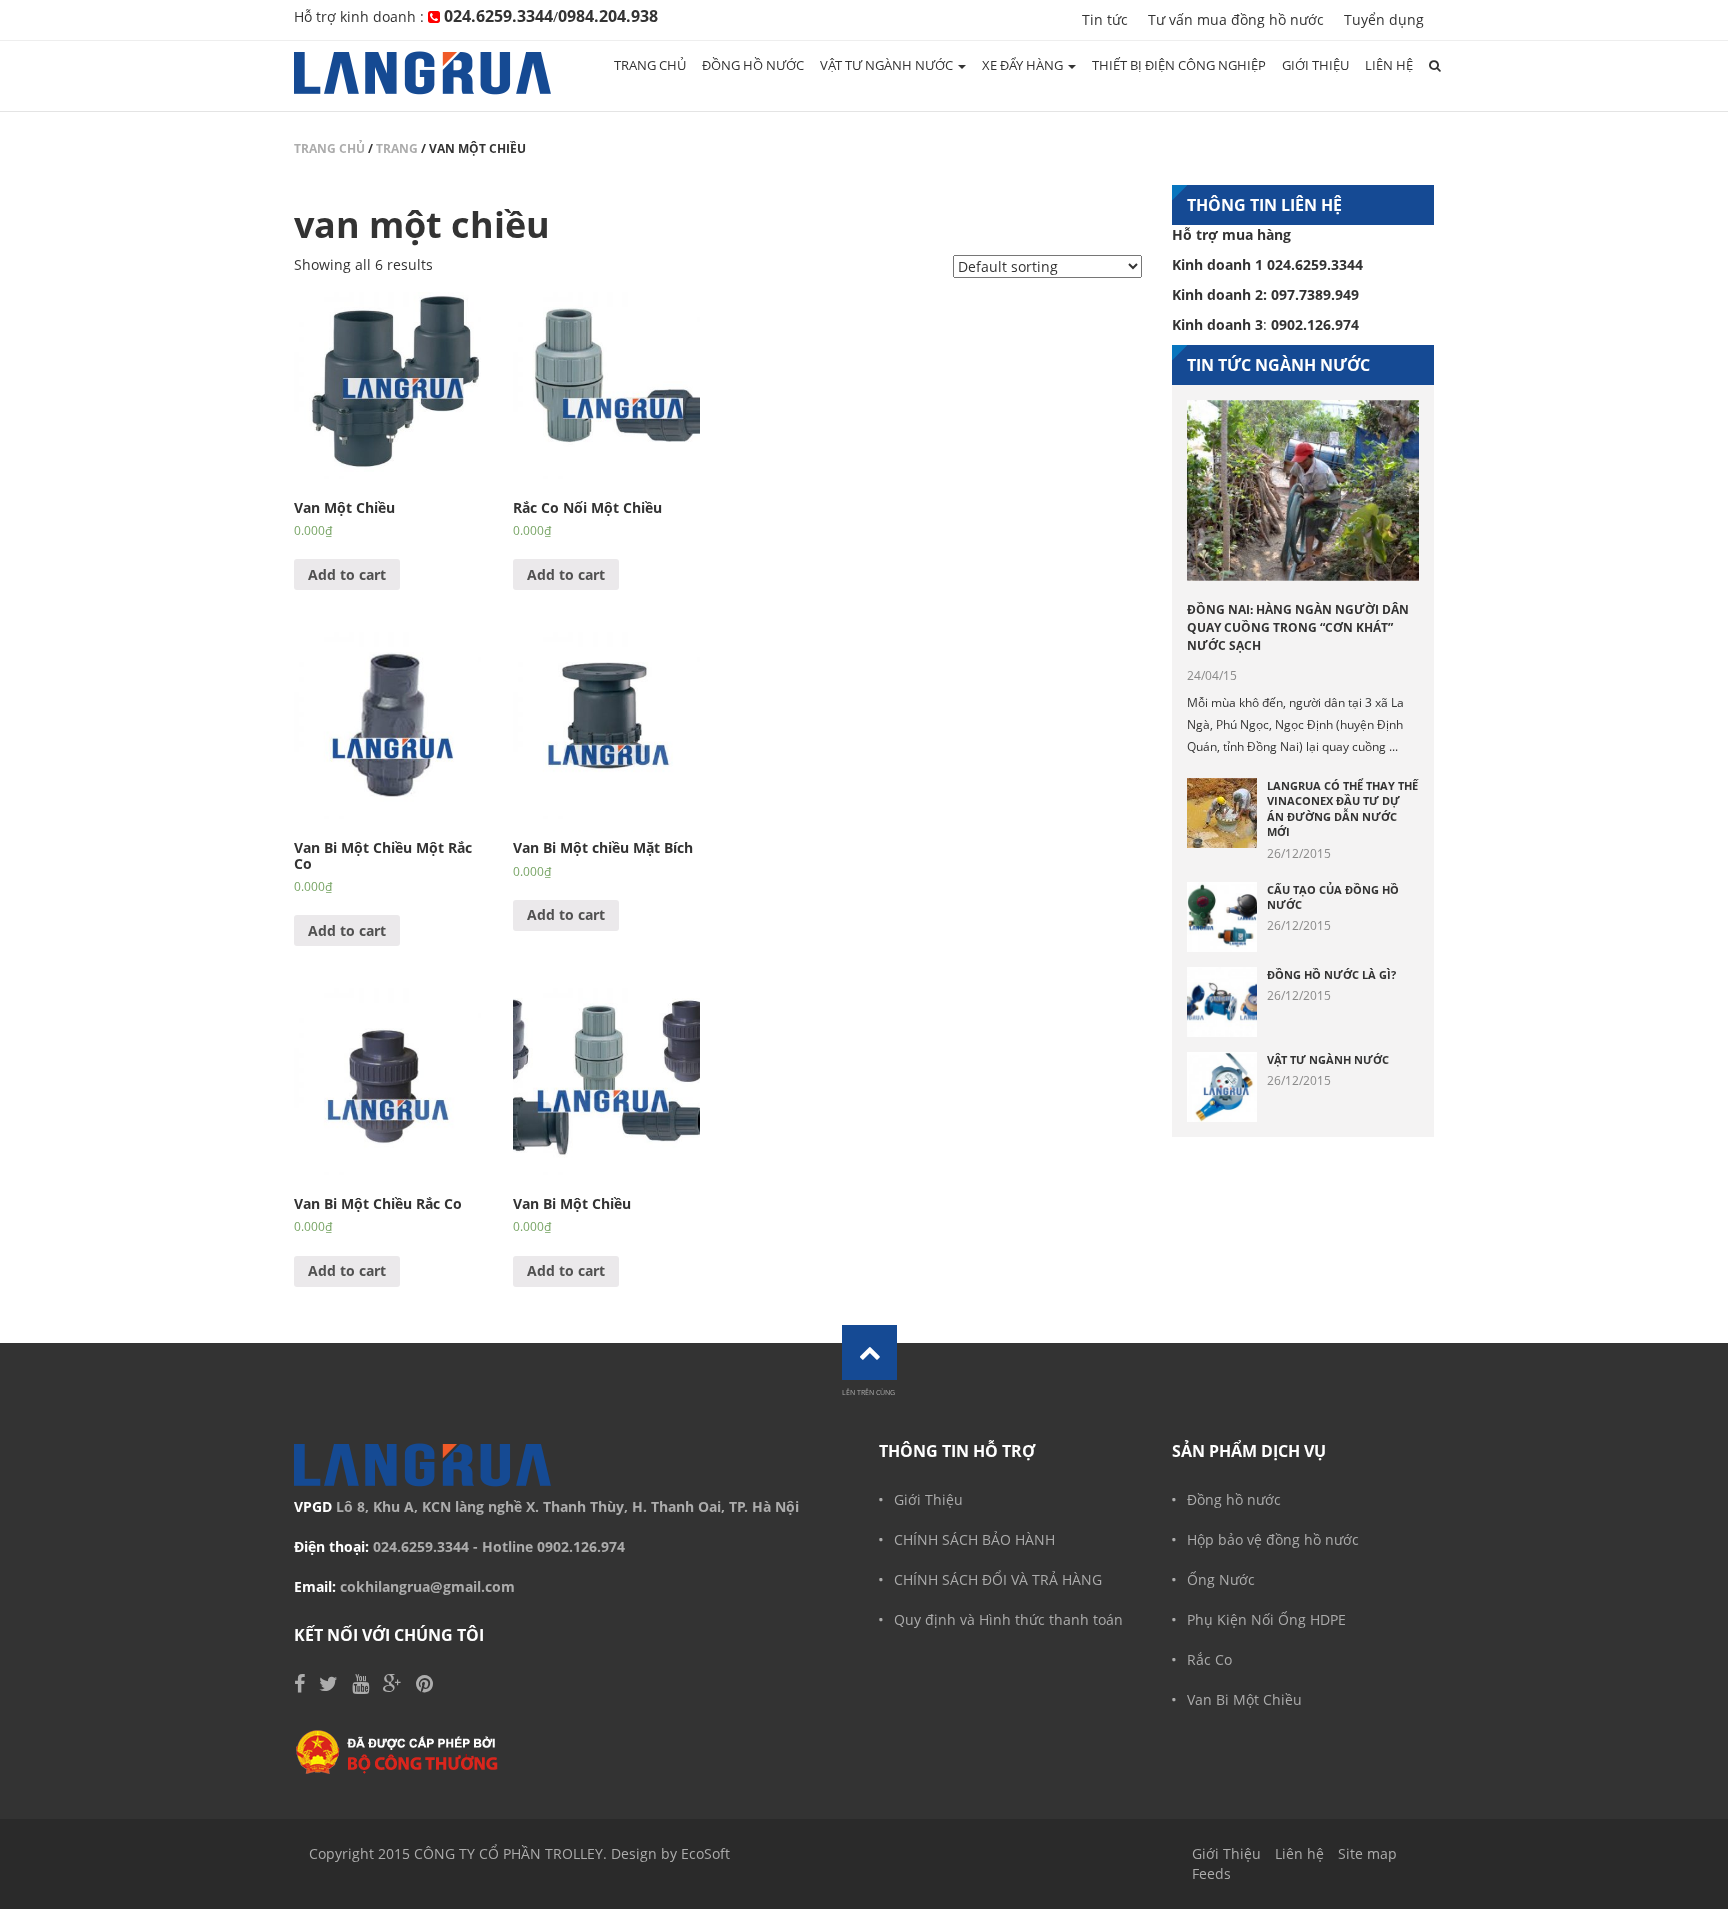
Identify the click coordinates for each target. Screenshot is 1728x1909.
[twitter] (328, 1685)
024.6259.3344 (421, 1546)
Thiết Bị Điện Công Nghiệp (1179, 65)
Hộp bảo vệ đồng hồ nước (1273, 1539)
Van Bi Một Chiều (1244, 1699)
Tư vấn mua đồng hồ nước (1236, 19)
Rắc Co (1209, 1659)
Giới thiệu (1315, 65)
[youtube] (360, 1685)
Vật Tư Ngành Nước (1328, 1059)
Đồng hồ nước (753, 65)
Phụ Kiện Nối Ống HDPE (1266, 1619)
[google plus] (392, 1685)
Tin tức (1105, 19)
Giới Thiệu (928, 1499)
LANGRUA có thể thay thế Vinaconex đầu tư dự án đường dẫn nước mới (1342, 808)
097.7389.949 (1315, 294)
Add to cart (347, 574)
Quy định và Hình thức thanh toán (1008, 1619)
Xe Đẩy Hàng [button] (1024, 65)
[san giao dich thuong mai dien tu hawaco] (398, 1751)
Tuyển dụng (1384, 19)
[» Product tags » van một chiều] (422, 76)
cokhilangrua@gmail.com (427, 1586)
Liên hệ (1389, 65)
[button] (1435, 66)
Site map (1367, 1853)
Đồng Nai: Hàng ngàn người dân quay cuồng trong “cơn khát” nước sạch (1298, 627)
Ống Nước (1221, 1579)
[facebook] (299, 1685)
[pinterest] (424, 1685)
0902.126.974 (581, 1546)
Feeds (1211, 1873)
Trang (397, 148)
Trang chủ (650, 65)
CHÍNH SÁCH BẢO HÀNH (974, 1539)
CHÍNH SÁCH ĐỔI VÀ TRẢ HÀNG (998, 1579)
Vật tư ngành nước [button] (888, 65)
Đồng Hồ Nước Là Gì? (1331, 974)
